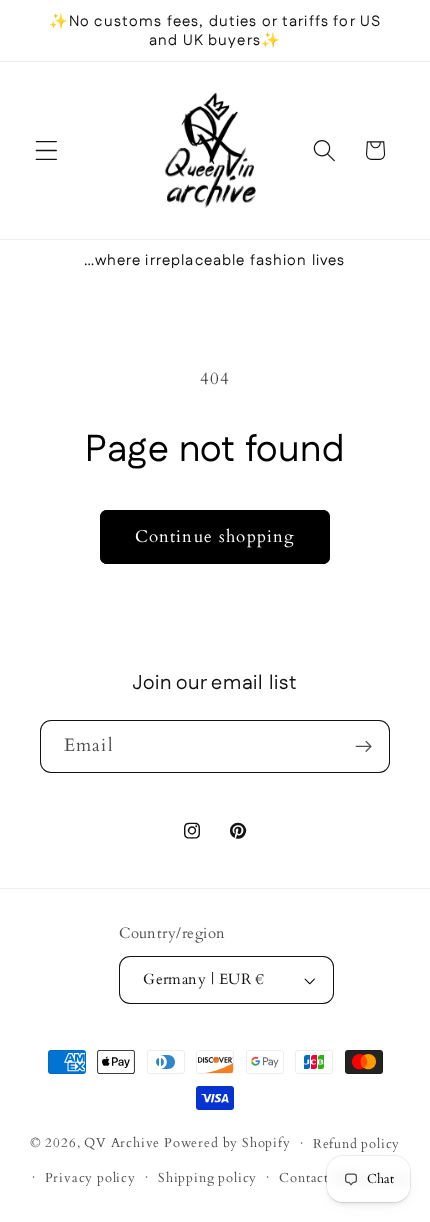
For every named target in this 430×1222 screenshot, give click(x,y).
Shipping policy (207, 1178)
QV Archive (122, 1143)
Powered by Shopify (227, 1143)
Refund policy (356, 1144)
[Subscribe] (363, 747)
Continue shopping (215, 536)
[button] (46, 150)
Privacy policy (90, 1178)
